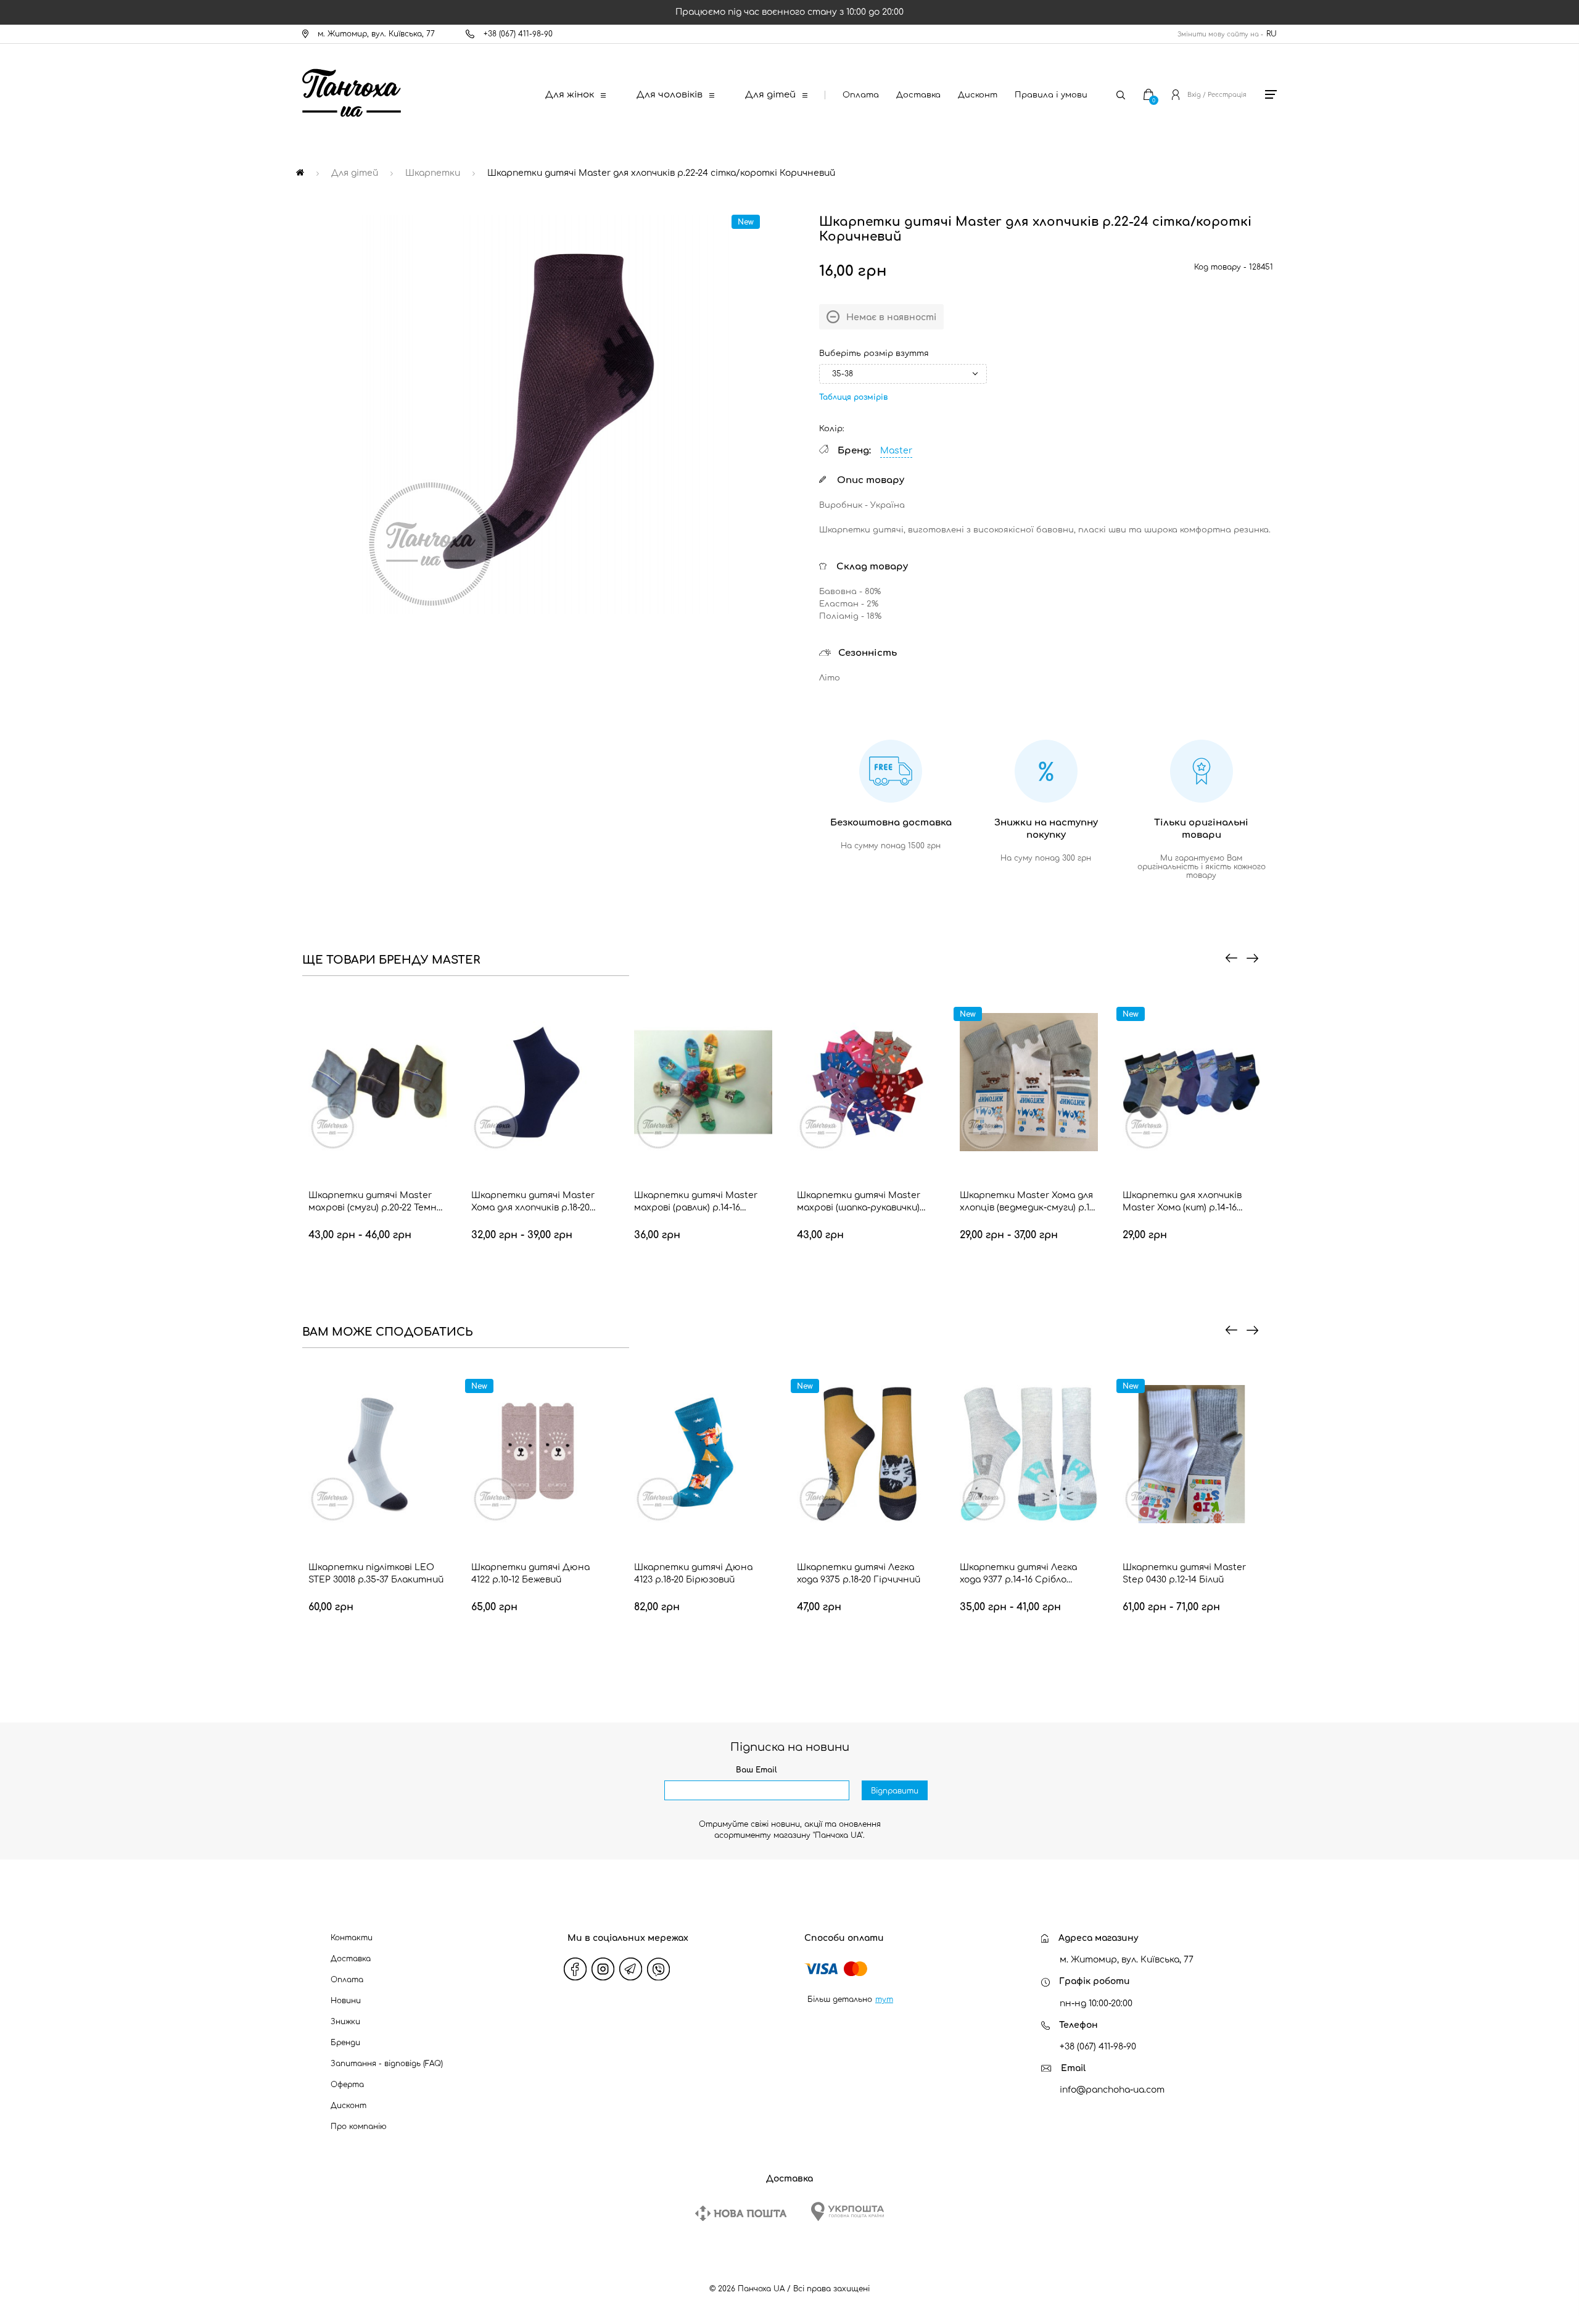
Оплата (861, 95)
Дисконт (978, 95)
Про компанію (359, 2127)
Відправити (895, 1791)
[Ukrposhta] (847, 2211)
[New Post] (741, 2213)
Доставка (918, 95)
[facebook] (575, 1969)
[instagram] (603, 1969)
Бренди (345, 2043)
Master (896, 451)
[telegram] (631, 1969)
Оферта (347, 2085)
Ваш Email (757, 1770)
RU (1272, 34)
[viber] (659, 1969)
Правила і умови (1051, 95)
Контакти (352, 1938)
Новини (346, 2001)
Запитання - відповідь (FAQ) (387, 2064)
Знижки (345, 2022)
